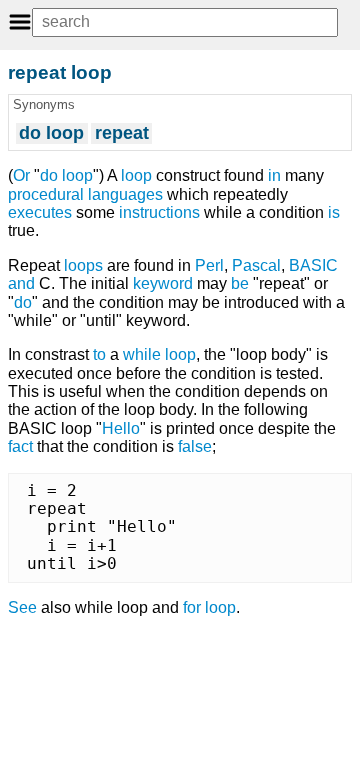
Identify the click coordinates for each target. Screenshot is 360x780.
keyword (163, 283)
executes (40, 212)
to (99, 354)
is (334, 212)
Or (21, 175)
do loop (66, 175)
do (23, 302)
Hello (121, 428)
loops (83, 265)
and (21, 283)
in (274, 175)
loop (136, 175)
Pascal (256, 265)
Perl (209, 265)
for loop (209, 607)
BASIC (313, 265)
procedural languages (85, 194)
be (240, 283)
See (22, 607)
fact (20, 446)
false (195, 446)
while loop (159, 354)
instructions (159, 212)
